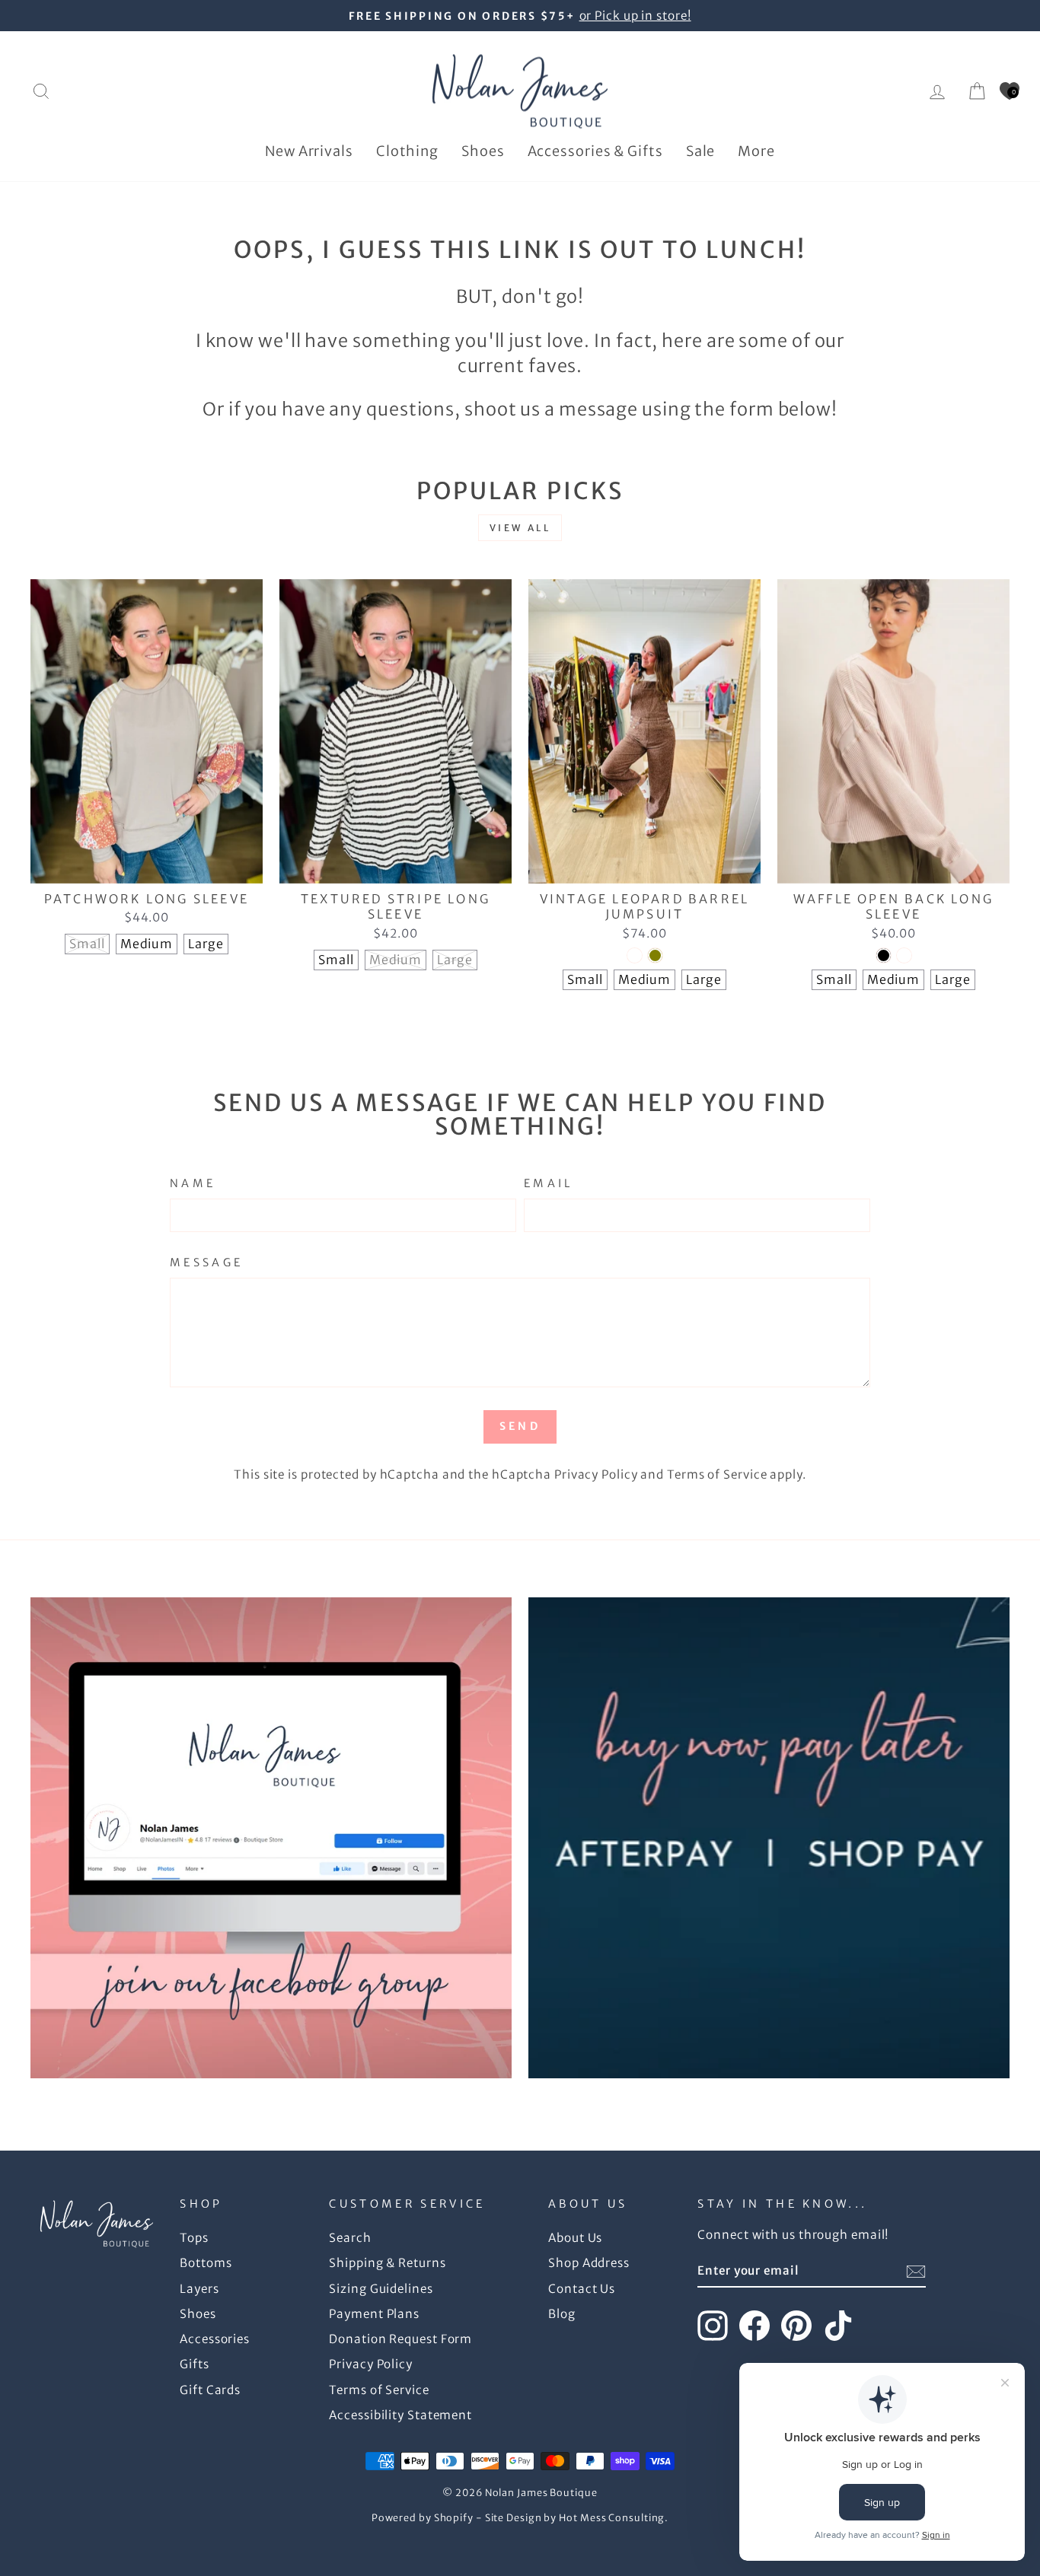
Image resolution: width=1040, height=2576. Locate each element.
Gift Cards (210, 2390)
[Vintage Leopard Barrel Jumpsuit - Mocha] (635, 955)
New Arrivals (309, 151)
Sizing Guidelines (381, 2289)
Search (350, 2238)
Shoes (483, 151)
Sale (701, 151)
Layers (199, 2289)
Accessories (215, 2339)
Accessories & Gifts (595, 151)
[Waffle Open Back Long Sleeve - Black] (884, 955)
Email (549, 1183)
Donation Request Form (400, 2339)
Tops (194, 2238)
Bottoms (206, 2263)
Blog (562, 2314)
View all (520, 528)
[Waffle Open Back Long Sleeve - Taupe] (904, 955)
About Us (575, 2238)
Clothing (407, 151)
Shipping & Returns (387, 2263)
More (756, 151)
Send (520, 1426)
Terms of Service (717, 1474)
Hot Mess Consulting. (614, 2518)
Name (193, 1183)
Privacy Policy (596, 1474)
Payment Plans (374, 2314)
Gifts (195, 2364)
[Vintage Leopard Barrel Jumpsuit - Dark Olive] (655, 955)
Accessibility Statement (400, 2415)
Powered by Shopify (423, 2518)
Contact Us (582, 2289)
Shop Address (589, 2263)
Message (206, 1263)
